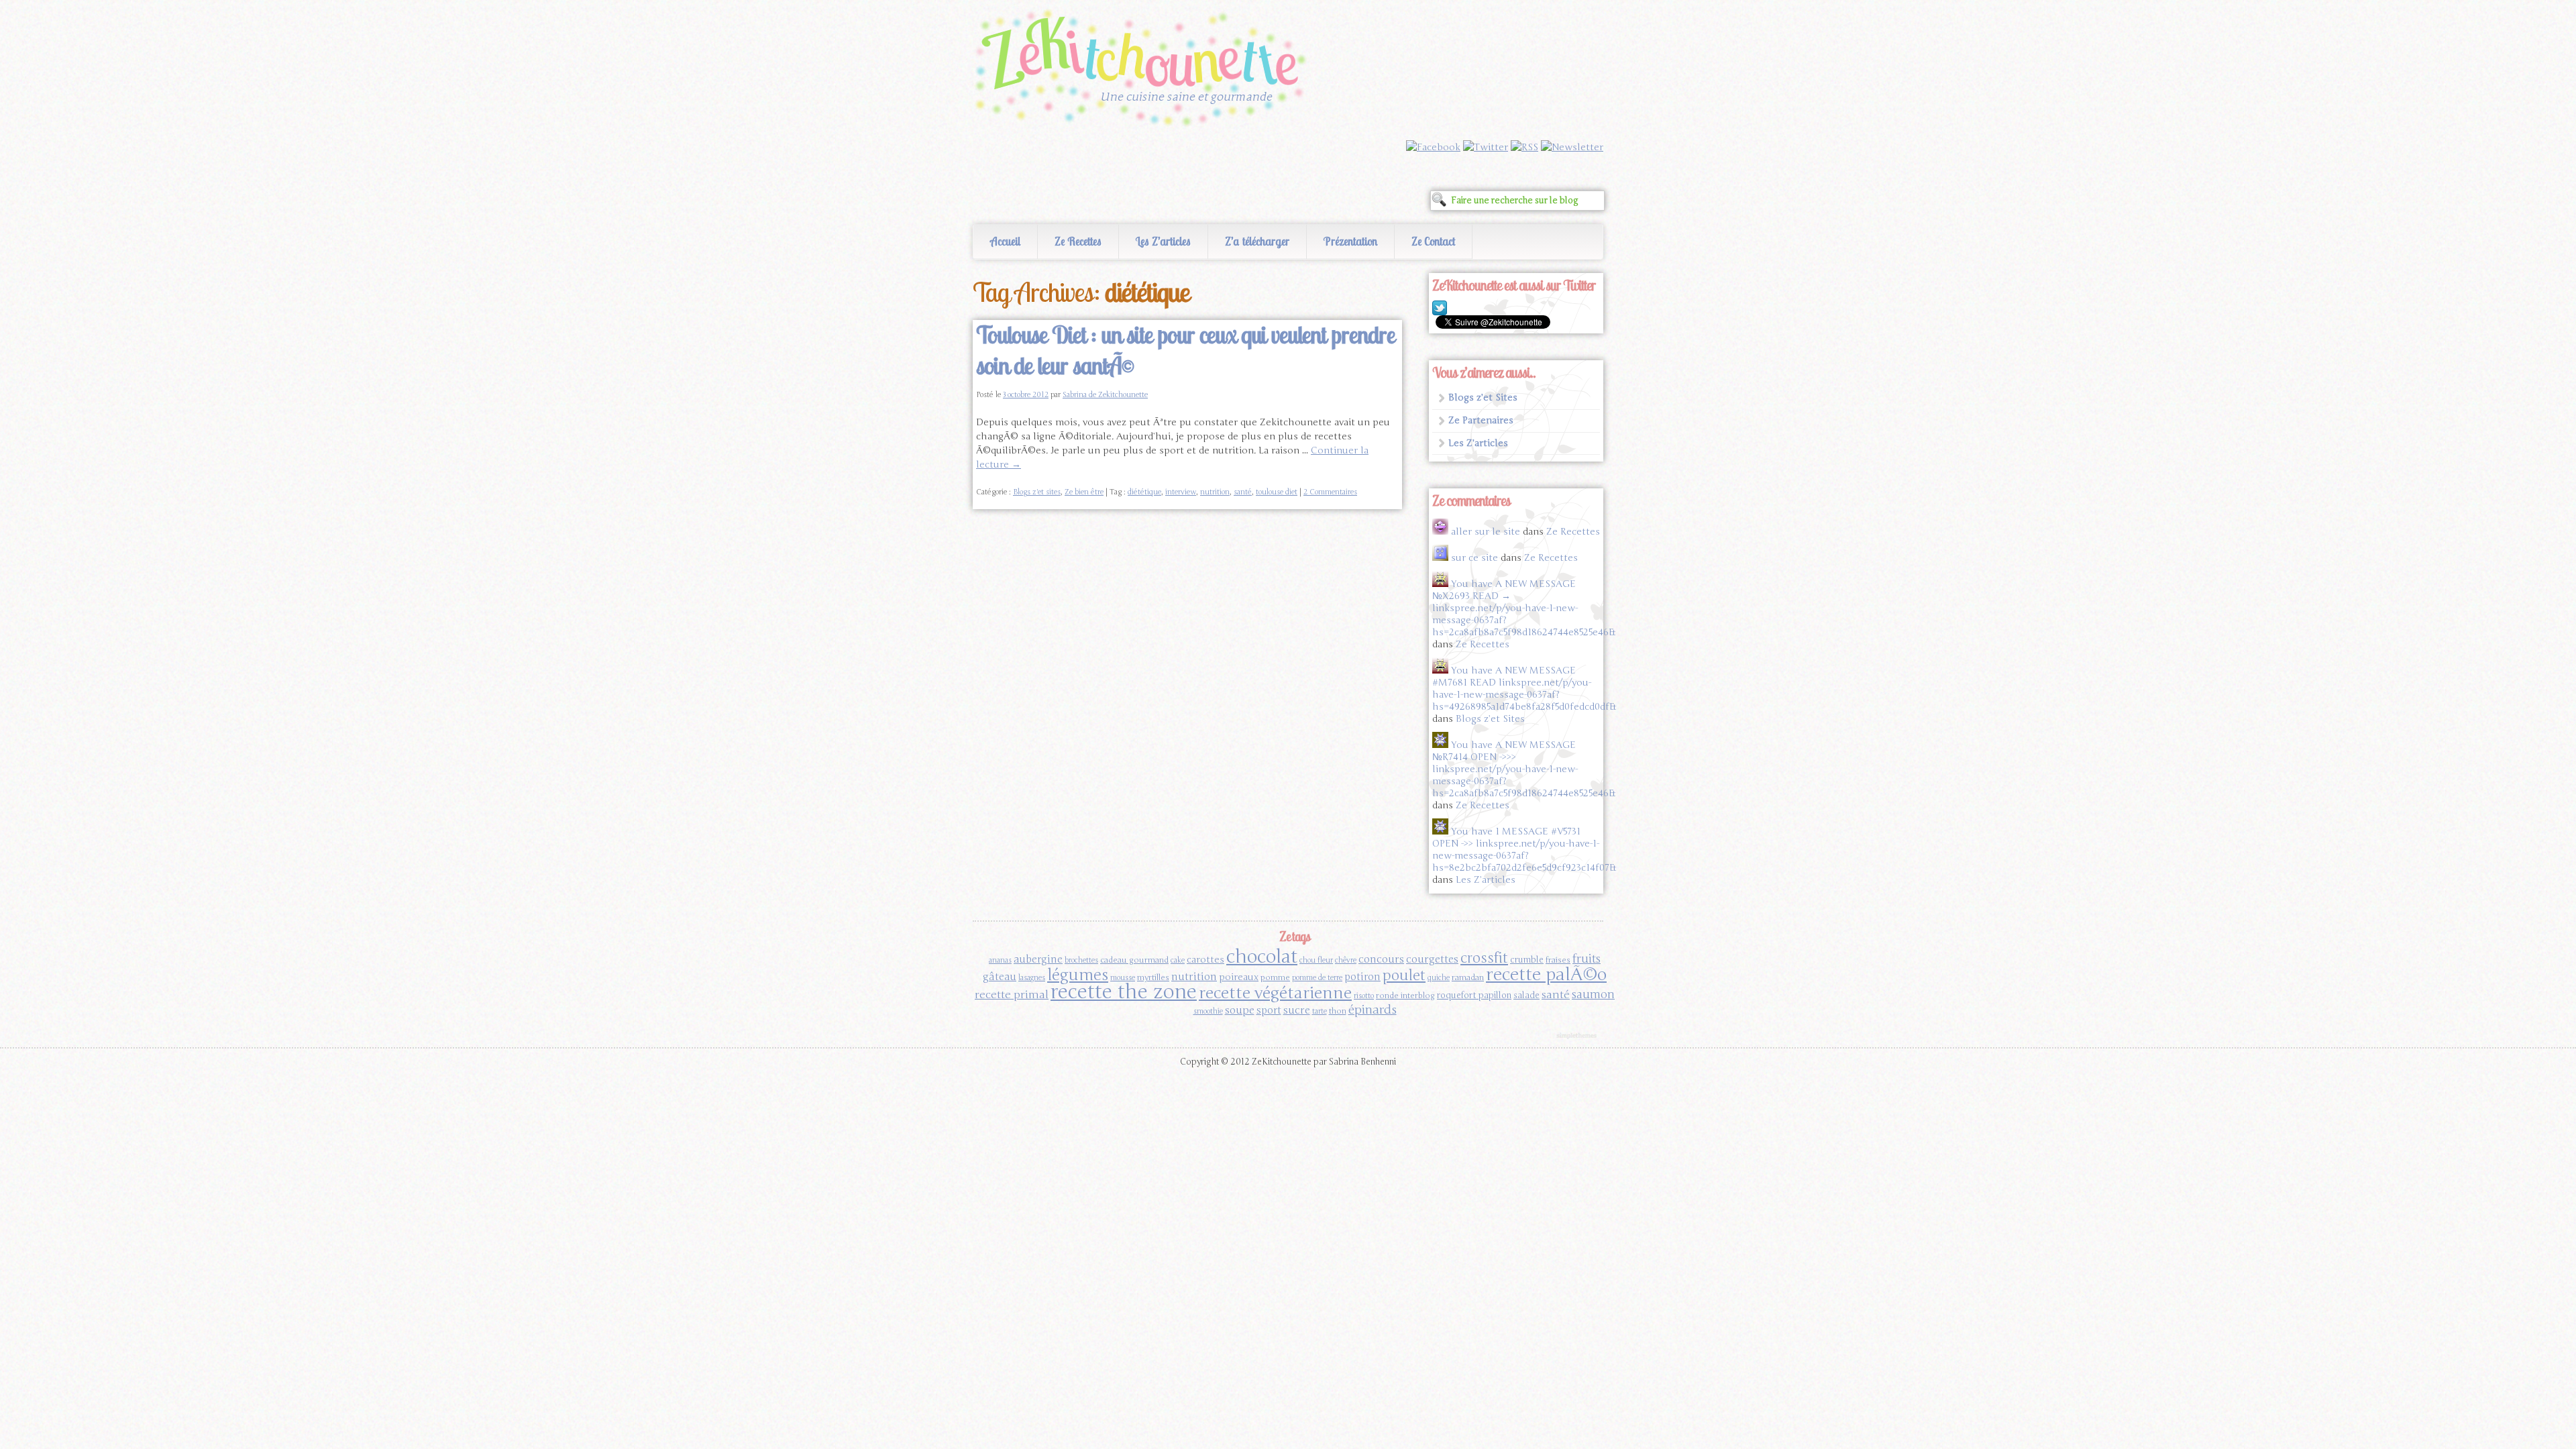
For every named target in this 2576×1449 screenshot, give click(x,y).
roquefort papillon (1474, 996)
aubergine (1038, 959)
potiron (1362, 977)
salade (1526, 996)
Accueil (1005, 241)
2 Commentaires (1330, 492)
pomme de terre (1317, 978)
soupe (1240, 1010)
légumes (1078, 975)
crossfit (1484, 958)
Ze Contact (1433, 241)
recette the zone (1124, 992)
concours (1381, 959)
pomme (1275, 977)
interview (1181, 492)
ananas (1000, 960)
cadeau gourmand (1134, 960)
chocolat (1262, 957)
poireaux (1239, 977)
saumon (1593, 995)
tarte (1320, 1011)
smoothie (1208, 1011)
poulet (1404, 975)
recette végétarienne (1275, 993)
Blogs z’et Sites (1483, 397)
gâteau (1000, 977)
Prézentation (1350, 241)
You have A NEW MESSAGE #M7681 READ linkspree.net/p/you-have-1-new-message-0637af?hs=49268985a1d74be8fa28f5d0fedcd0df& (1524, 689)
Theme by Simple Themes (1578, 1036)
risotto (1364, 996)
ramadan (1468, 977)
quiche (1439, 978)
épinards (1373, 1010)
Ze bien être (1084, 492)
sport (1269, 1010)
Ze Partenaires (1481, 420)
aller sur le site (1486, 532)
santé (1243, 492)
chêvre (1346, 960)
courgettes (1432, 959)
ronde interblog (1405, 996)
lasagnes (1032, 978)
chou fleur (1316, 960)
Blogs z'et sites (1037, 492)
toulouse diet (1277, 492)
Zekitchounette (1144, 70)
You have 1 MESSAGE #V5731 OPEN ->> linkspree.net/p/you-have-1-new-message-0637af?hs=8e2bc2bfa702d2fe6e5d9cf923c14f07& (1524, 850)
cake (1178, 960)
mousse (1123, 978)
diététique (1144, 492)
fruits (1587, 959)
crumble (1527, 960)
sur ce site (1474, 558)
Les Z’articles (1163, 241)
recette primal (1012, 995)
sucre (1297, 1010)
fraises (1558, 960)
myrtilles (1153, 977)
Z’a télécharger (1257, 241)
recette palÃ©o (1546, 974)
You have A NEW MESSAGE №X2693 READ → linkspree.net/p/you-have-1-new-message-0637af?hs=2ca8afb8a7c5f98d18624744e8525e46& (1524, 608)
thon (1338, 1011)
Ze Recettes (1078, 241)
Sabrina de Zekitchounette (1105, 395)
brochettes (1081, 960)
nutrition (1215, 492)
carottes (1205, 960)
